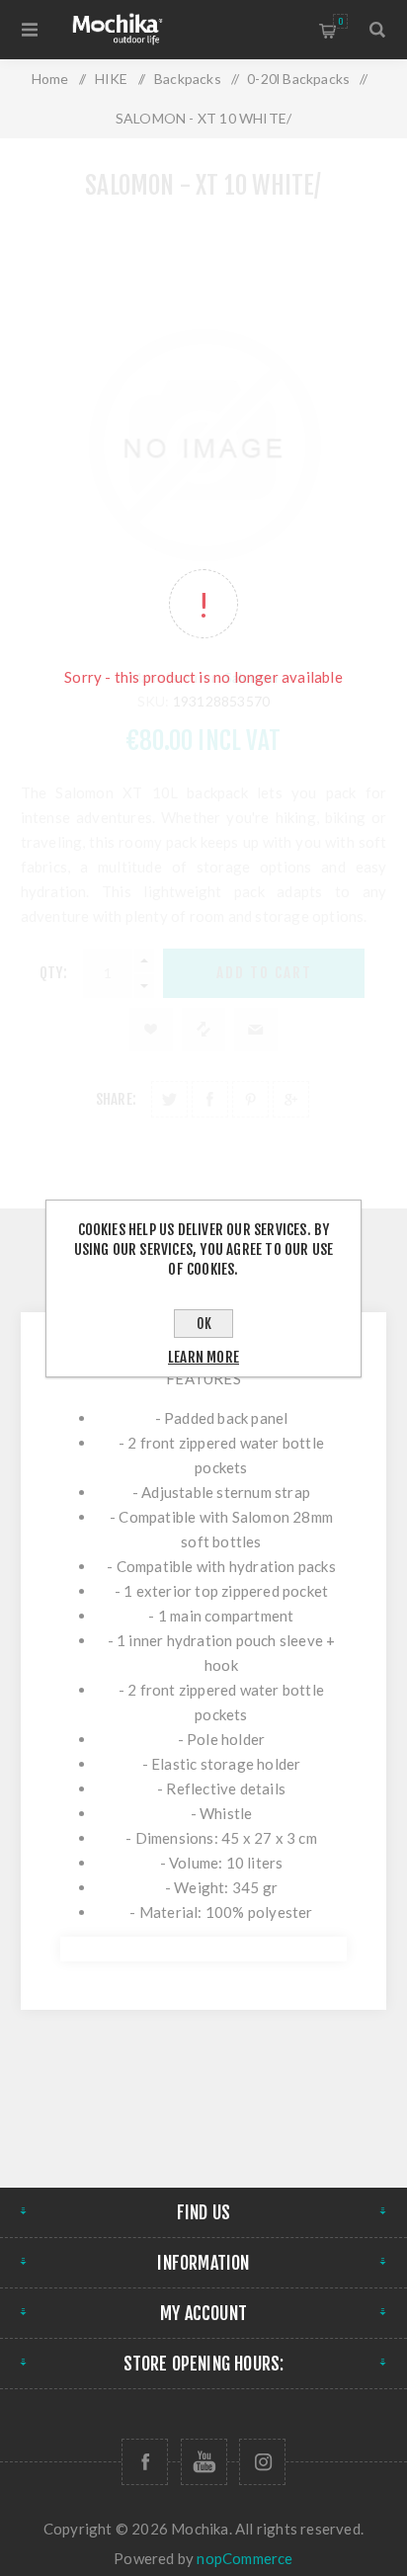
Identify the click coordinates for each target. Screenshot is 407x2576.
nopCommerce (244, 2558)
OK (204, 1324)
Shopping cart (340, 21)
